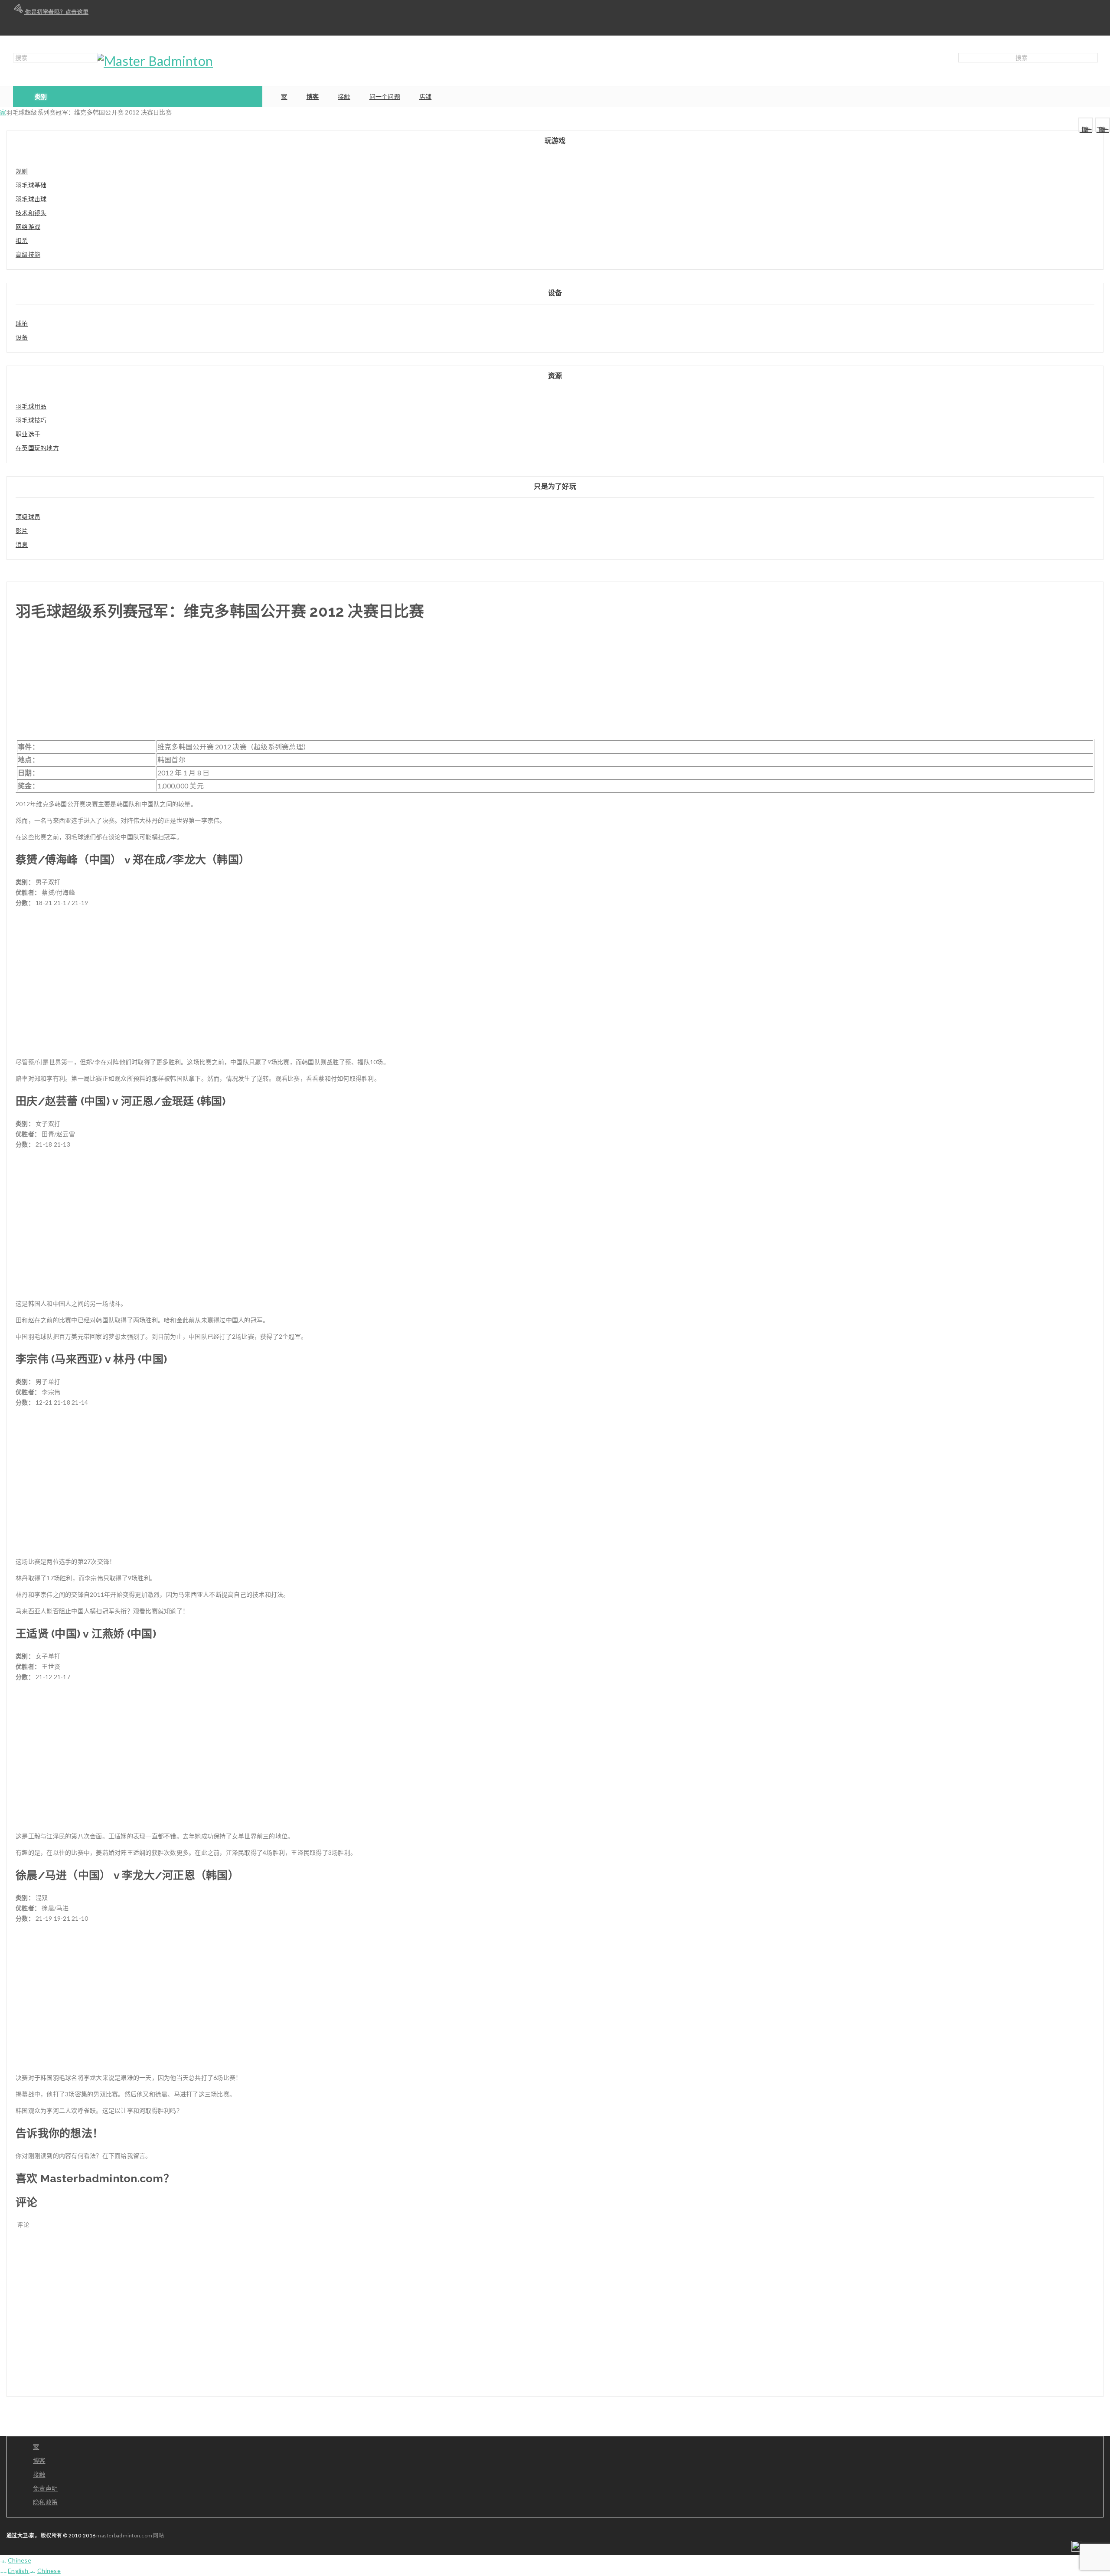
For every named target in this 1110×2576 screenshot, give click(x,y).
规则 (22, 171)
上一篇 (1086, 129)
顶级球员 (28, 517)
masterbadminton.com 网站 (130, 2535)
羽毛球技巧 (31, 420)
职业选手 (28, 434)
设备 (22, 337)
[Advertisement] (555, 685)
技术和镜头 (31, 213)
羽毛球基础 (31, 185)
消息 (22, 544)
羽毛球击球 (31, 199)
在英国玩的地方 (37, 448)
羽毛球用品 (31, 406)
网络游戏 (28, 227)
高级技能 (28, 254)
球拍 (22, 323)
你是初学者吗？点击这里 (56, 12)
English (19, 2571)
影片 (22, 531)
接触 (39, 2474)
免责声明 (45, 2488)
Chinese (20, 2560)
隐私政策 (45, 2502)
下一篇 (1103, 129)
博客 (39, 2460)
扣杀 (22, 240)
